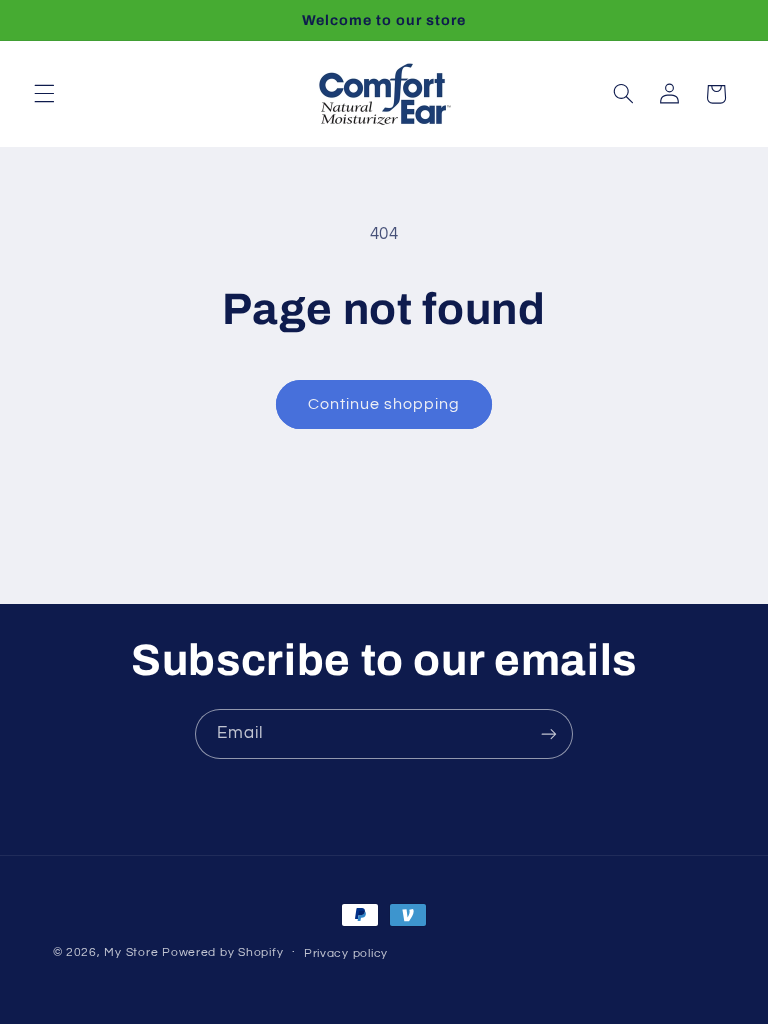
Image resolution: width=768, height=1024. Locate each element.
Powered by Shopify (222, 952)
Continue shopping (384, 404)
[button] (44, 94)
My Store (131, 952)
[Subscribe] (549, 733)
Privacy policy (346, 953)
